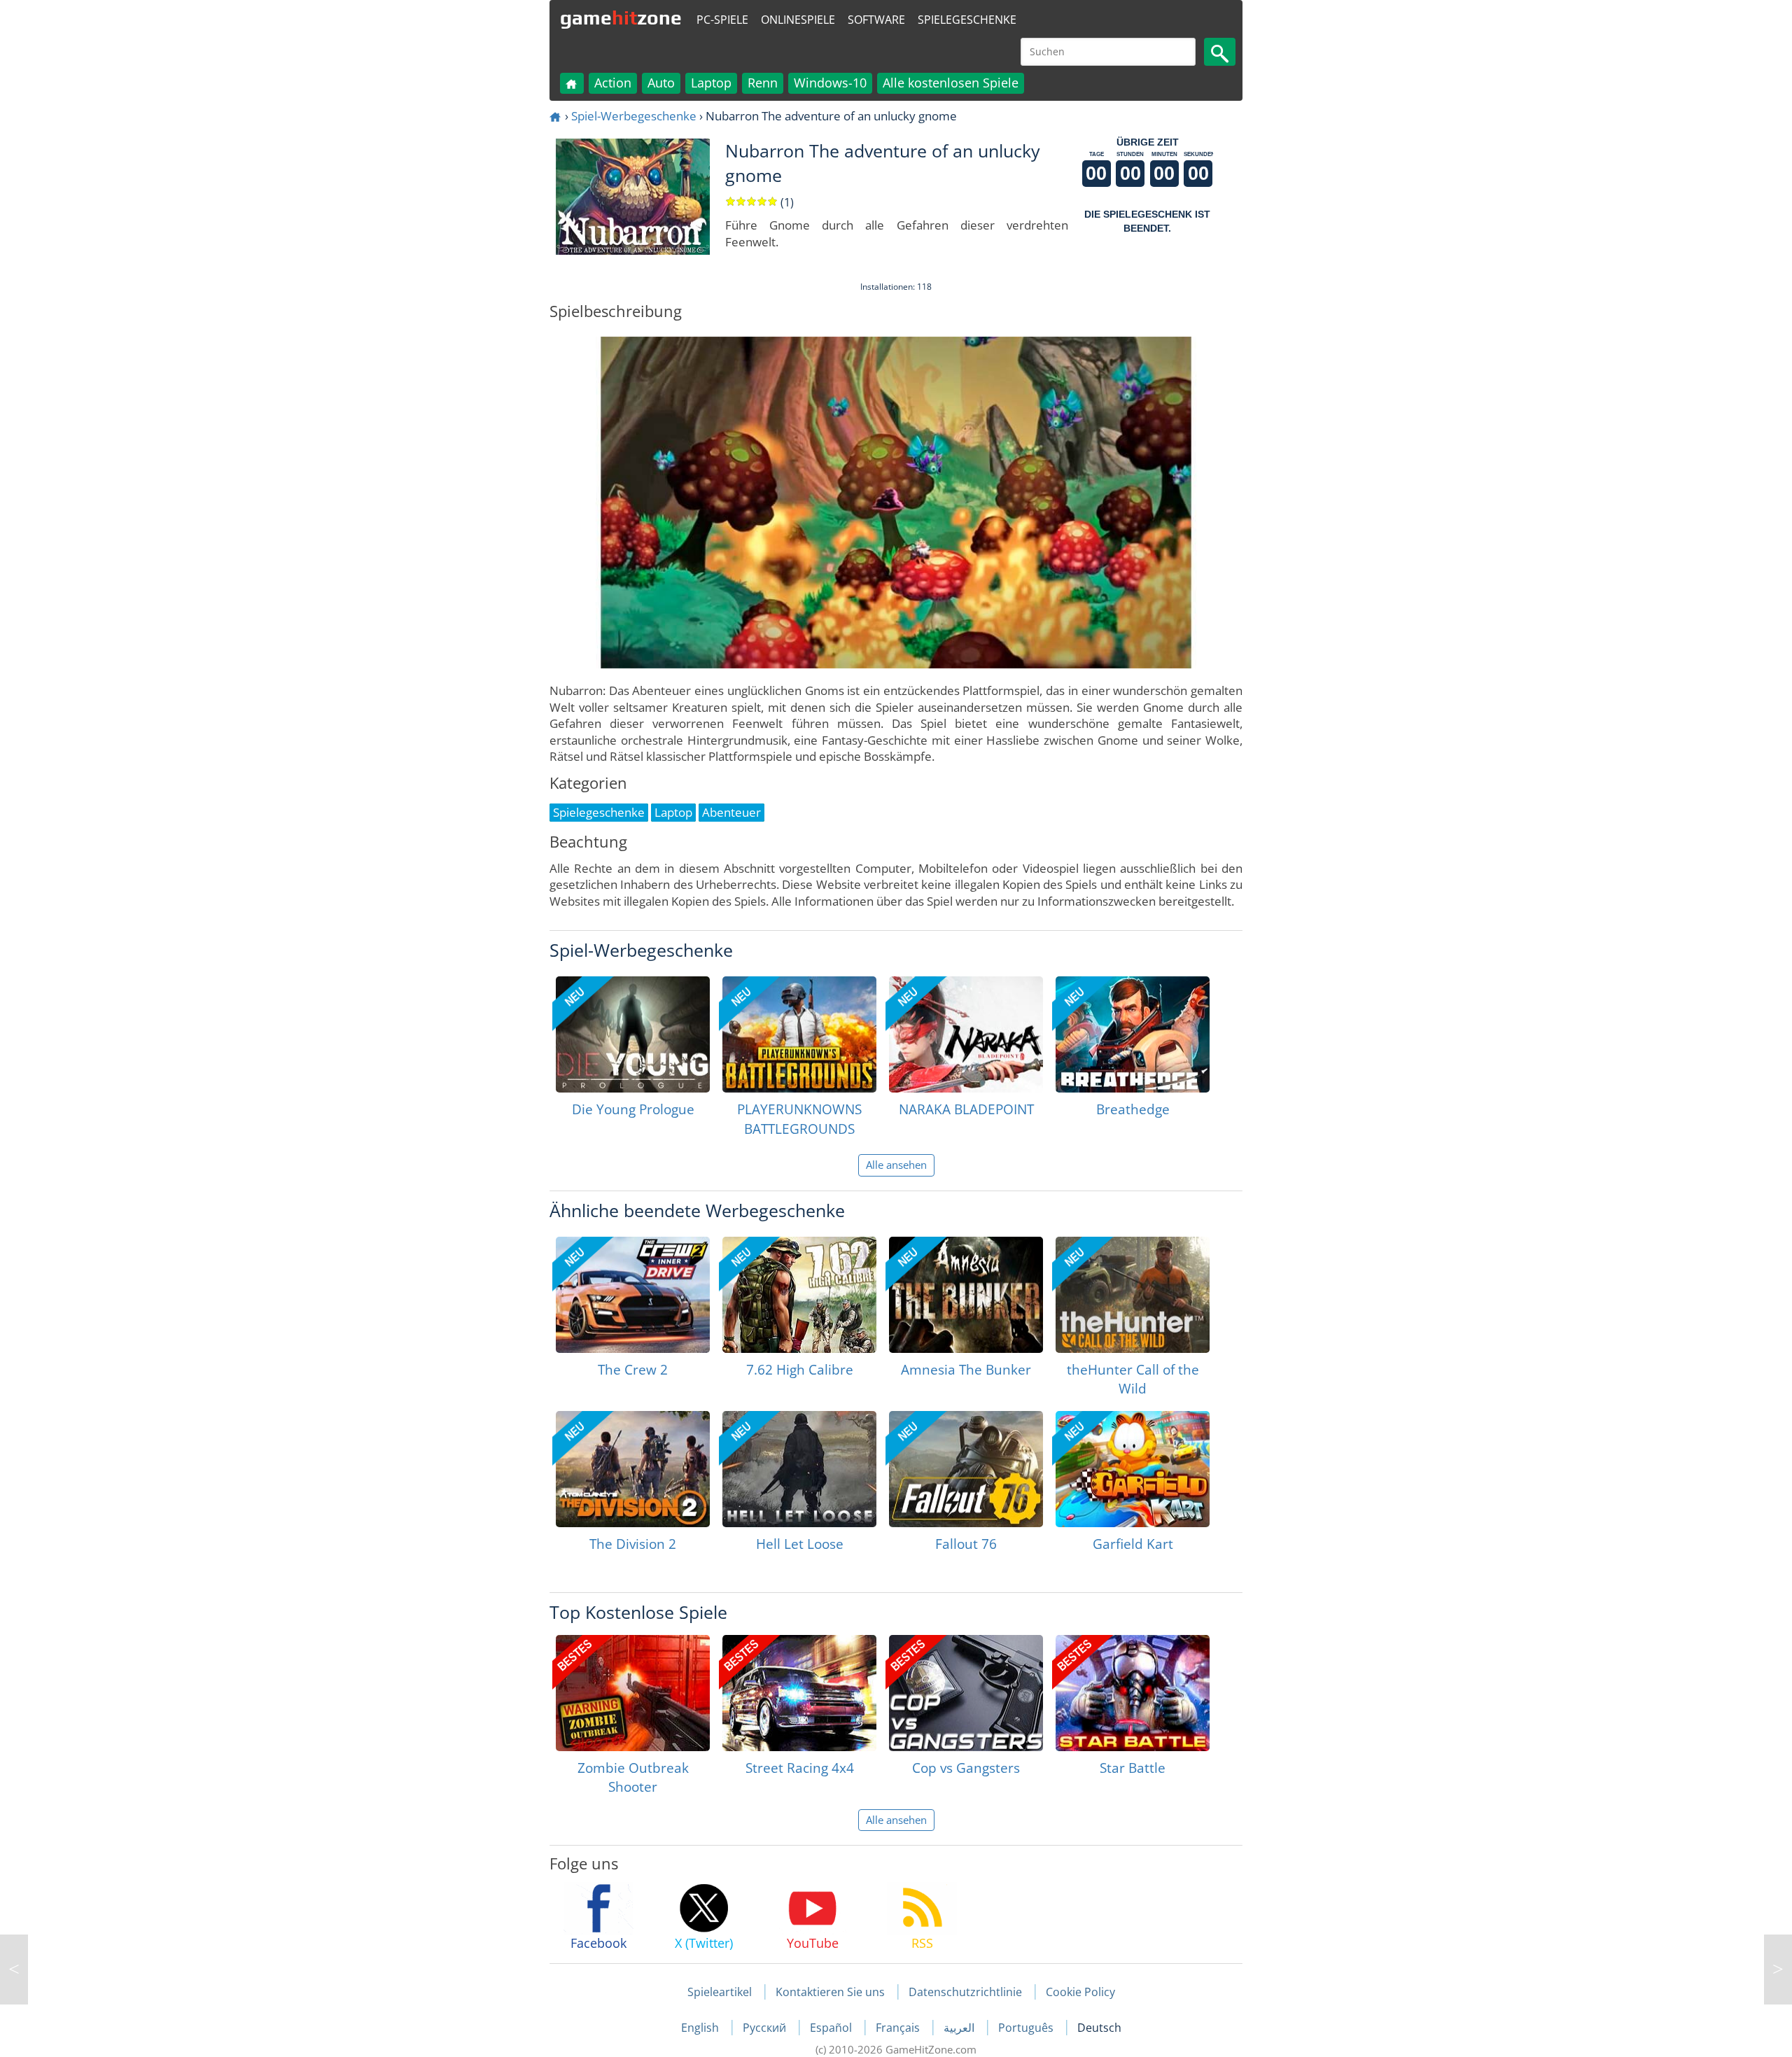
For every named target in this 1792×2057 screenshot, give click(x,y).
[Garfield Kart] (1133, 1469)
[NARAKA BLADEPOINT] (966, 1034)
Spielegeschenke (967, 20)
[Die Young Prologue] (633, 1034)
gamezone (621, 17)
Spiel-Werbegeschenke (634, 116)
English (701, 2028)
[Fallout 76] (966, 1469)
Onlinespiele (798, 20)
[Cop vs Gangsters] (966, 1693)
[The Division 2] (633, 1469)
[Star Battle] (1133, 1693)
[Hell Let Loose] (799, 1469)
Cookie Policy (1080, 1992)
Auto (661, 83)
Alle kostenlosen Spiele (951, 83)
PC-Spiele (722, 20)
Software (876, 20)
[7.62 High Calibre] (799, 1295)
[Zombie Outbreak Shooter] (633, 1693)
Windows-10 (830, 83)
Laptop (711, 83)
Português (1027, 2028)
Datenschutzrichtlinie (965, 1992)
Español (832, 2028)
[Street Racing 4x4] (799, 1693)
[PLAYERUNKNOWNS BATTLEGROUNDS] (799, 1034)
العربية (960, 2028)
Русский (766, 2028)
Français (899, 2028)
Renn (763, 83)
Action (613, 83)
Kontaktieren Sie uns (830, 1992)
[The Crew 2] (633, 1295)
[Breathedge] (1133, 1034)
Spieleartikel (720, 1992)
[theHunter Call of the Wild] (1133, 1295)
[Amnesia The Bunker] (966, 1295)
